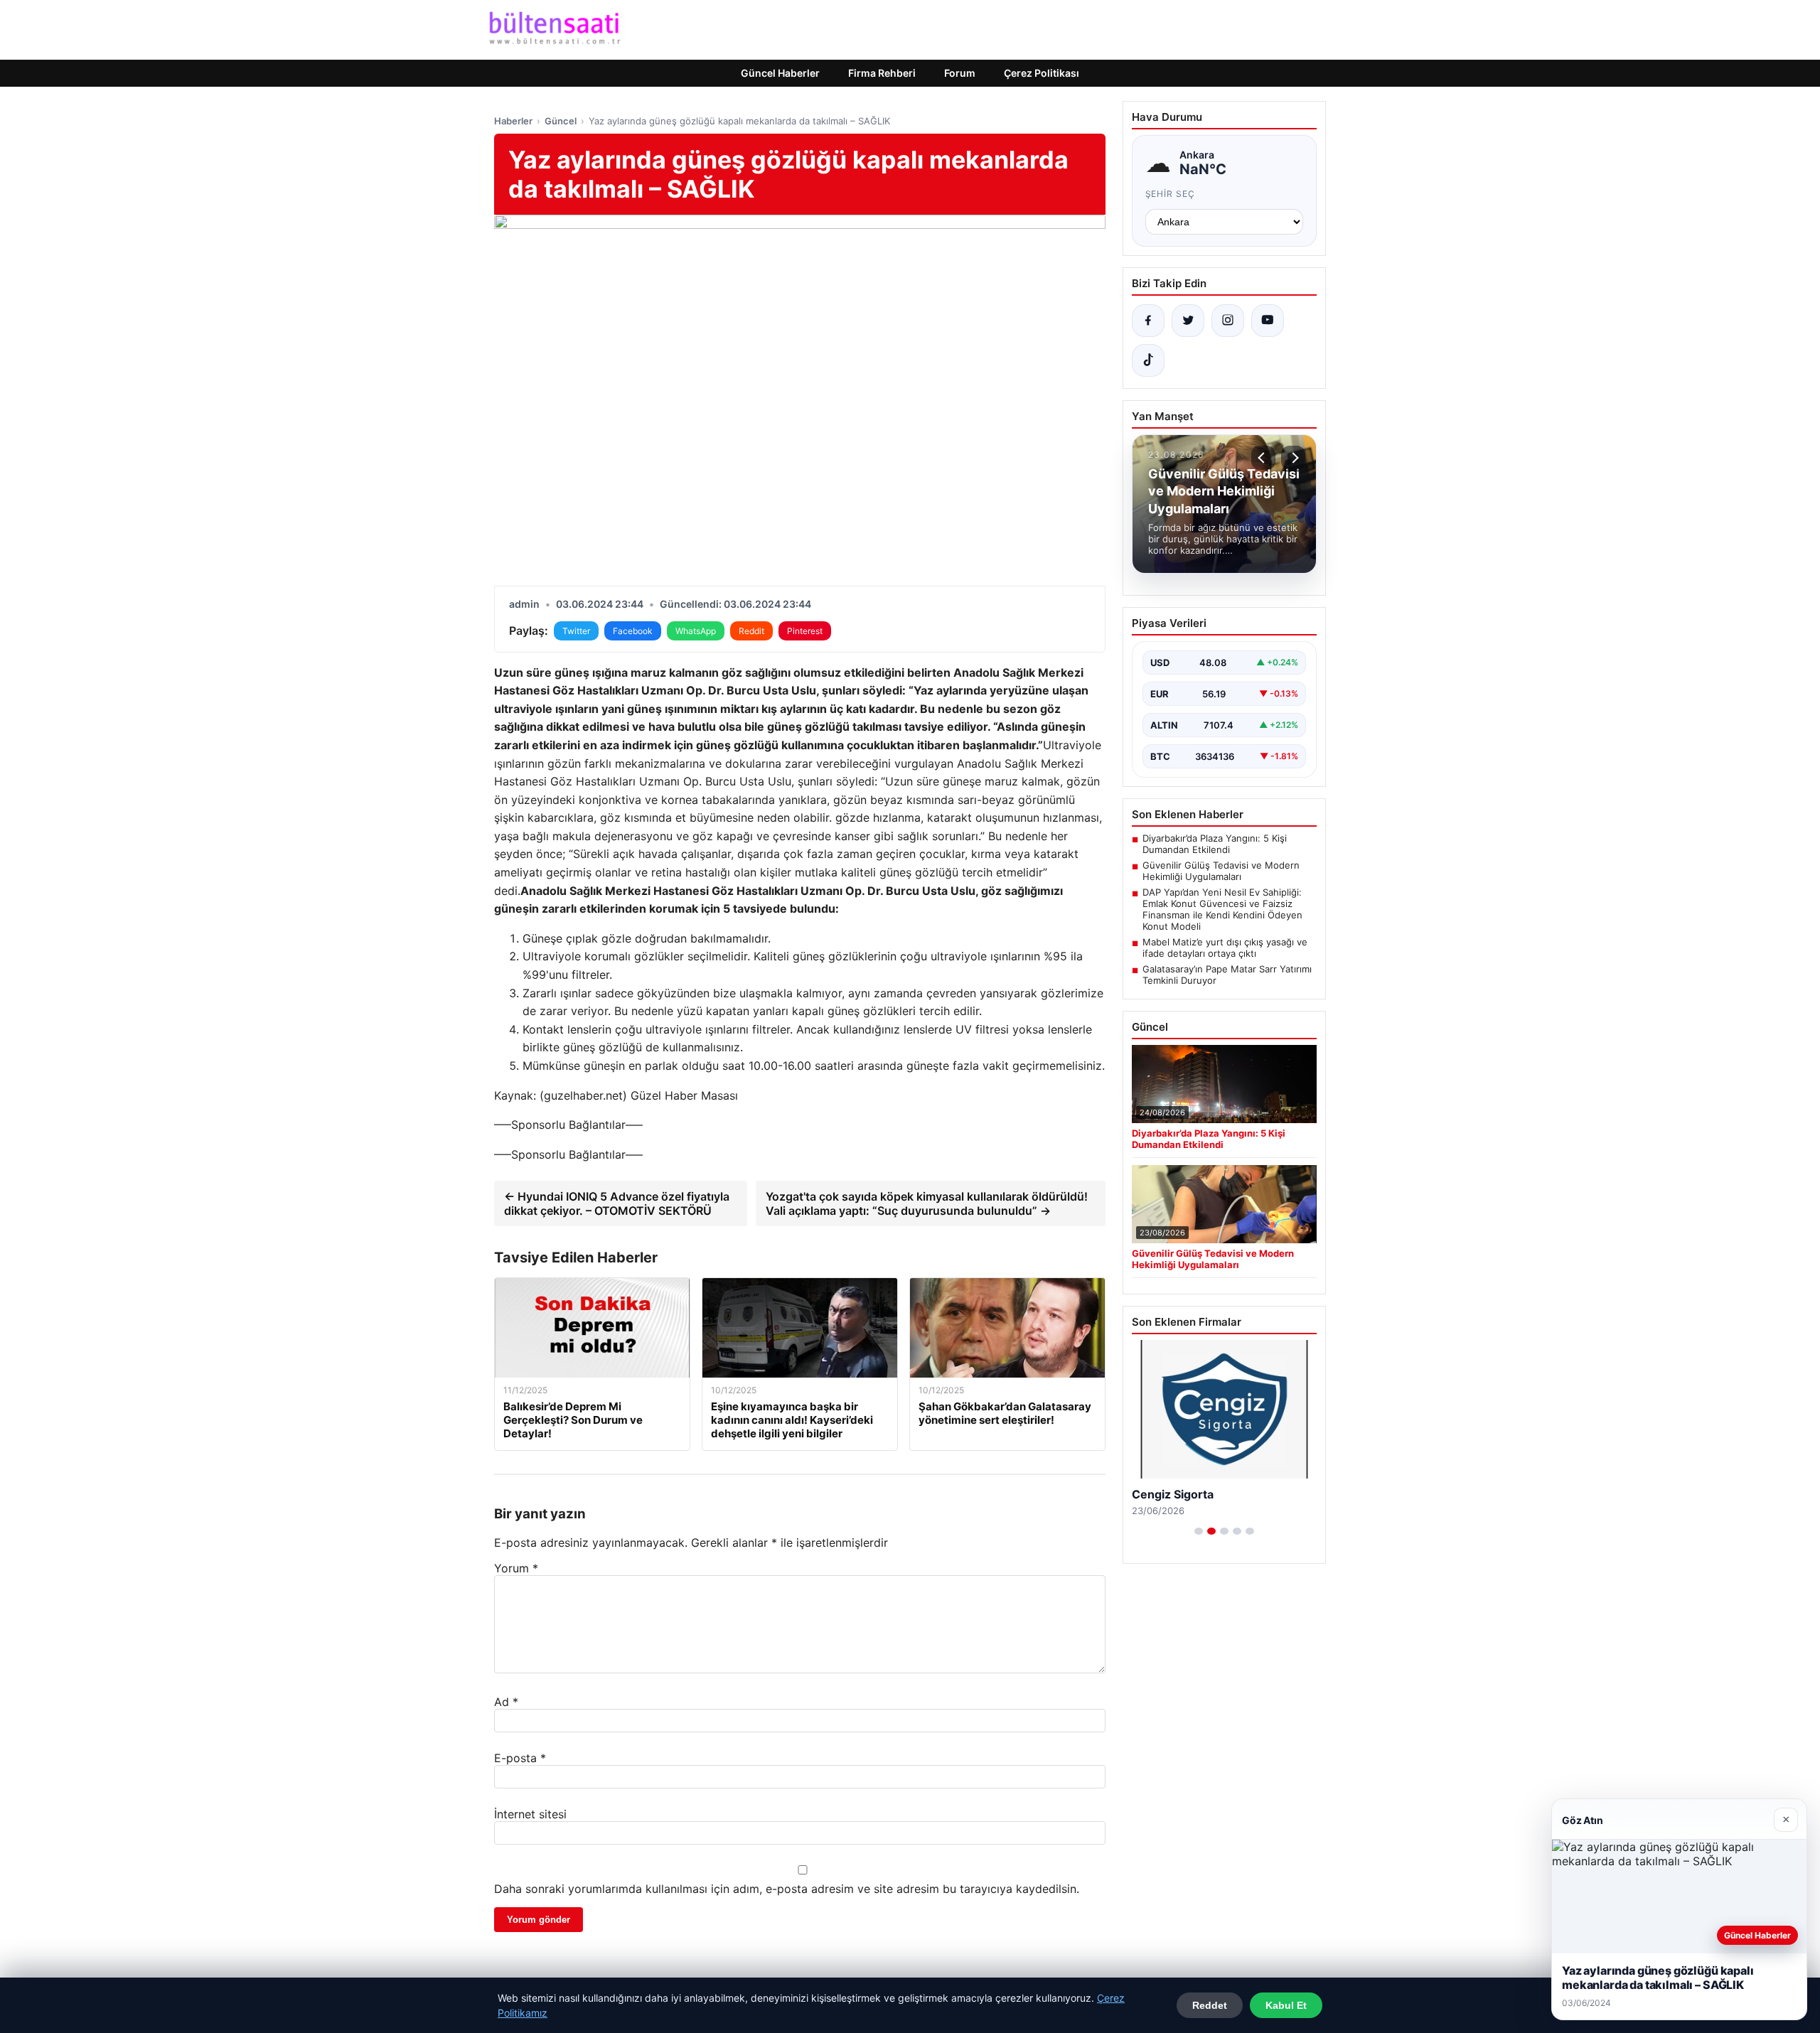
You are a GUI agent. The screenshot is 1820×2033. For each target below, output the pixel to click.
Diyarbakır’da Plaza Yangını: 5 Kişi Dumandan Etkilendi (1215, 844)
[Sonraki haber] (1293, 458)
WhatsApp (696, 631)
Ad (506, 1702)
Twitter (576, 631)
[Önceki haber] (1263, 458)
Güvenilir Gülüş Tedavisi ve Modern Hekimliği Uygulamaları (1221, 871)
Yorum (516, 1568)
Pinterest (805, 631)
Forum (960, 73)
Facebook (633, 631)
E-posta (520, 1758)
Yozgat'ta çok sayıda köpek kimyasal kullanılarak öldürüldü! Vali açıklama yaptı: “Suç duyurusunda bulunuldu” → (927, 1203)
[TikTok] (1148, 360)
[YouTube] (1268, 321)
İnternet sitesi (530, 1814)
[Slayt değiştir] (1199, 1531)
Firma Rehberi (882, 73)
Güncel (561, 121)
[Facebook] (1148, 321)
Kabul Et (1286, 2005)
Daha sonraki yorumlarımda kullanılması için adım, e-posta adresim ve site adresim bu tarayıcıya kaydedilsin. (787, 1889)
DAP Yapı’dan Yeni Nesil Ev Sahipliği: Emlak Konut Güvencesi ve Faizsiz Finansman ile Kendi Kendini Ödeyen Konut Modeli (1222, 909)
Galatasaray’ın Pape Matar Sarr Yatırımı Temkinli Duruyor (1227, 975)
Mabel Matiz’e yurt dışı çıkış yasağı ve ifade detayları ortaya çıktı (1225, 948)
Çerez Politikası (1042, 73)
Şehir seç (1171, 194)
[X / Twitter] (1188, 321)
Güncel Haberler (780, 73)
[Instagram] (1228, 321)
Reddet (1210, 2005)
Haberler (513, 121)
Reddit (751, 631)
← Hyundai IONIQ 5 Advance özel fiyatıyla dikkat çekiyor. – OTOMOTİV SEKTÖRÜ (617, 1203)
